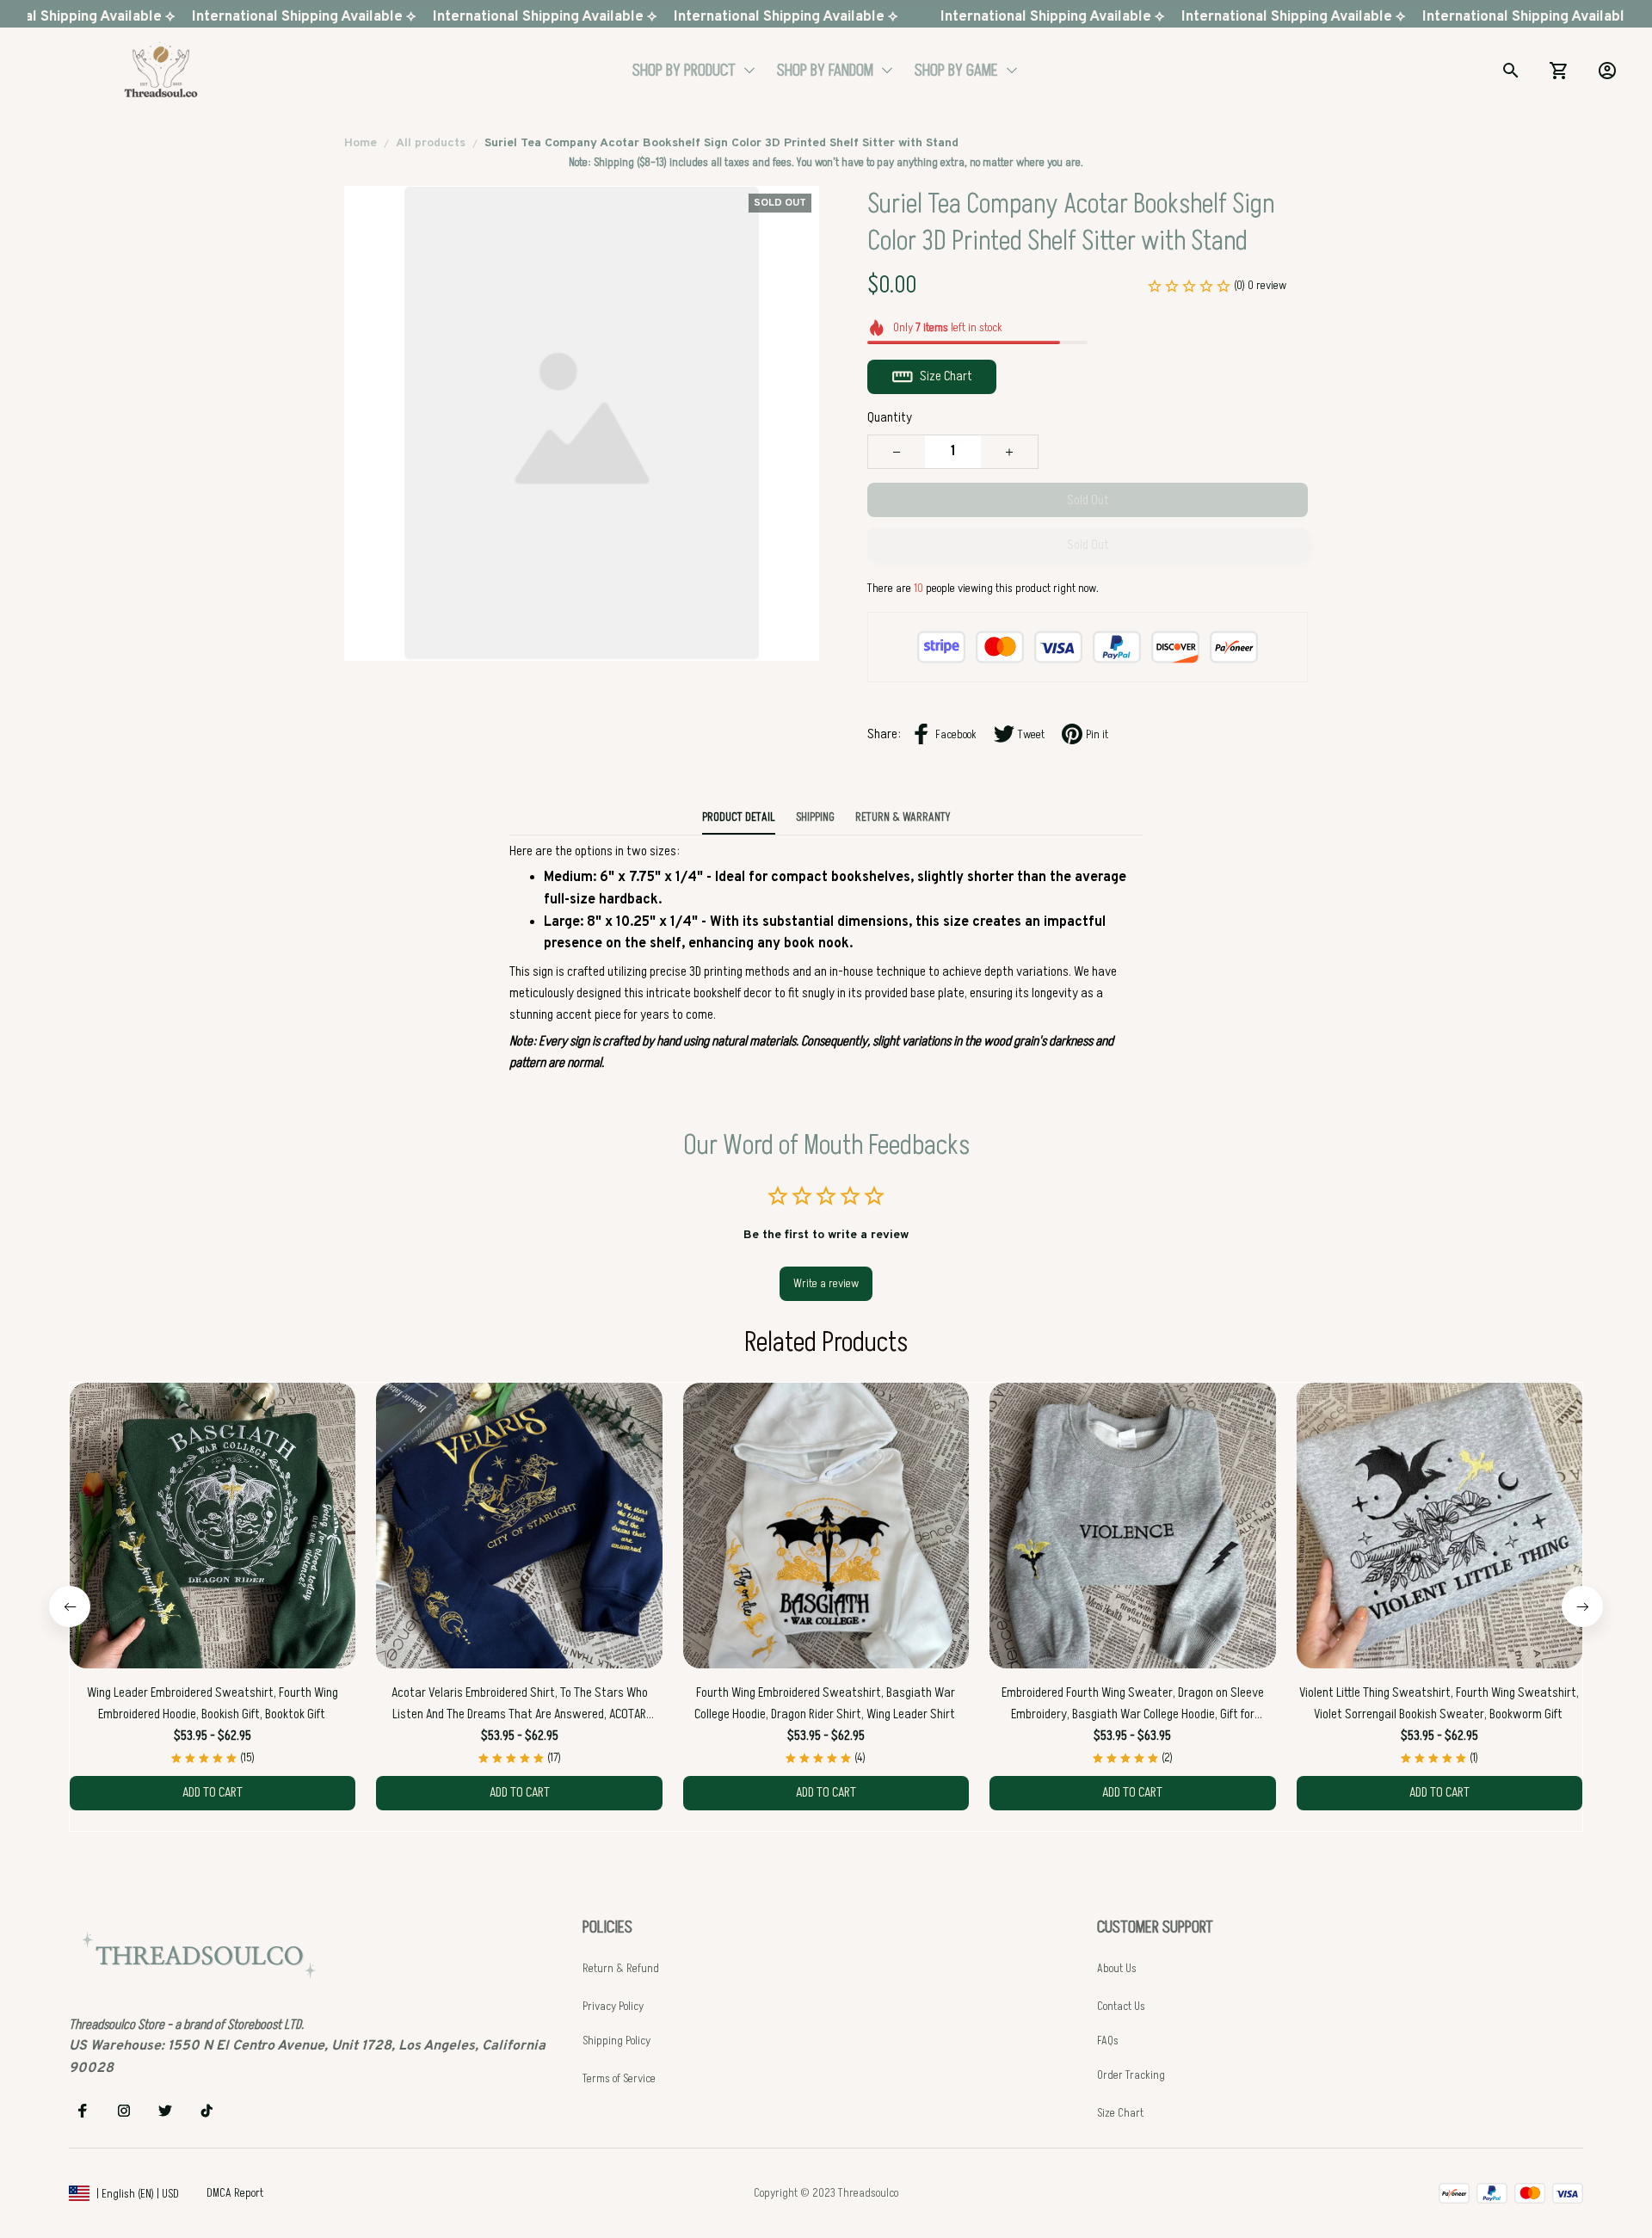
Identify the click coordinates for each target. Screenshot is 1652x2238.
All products (431, 143)
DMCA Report (235, 2193)
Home (361, 143)
